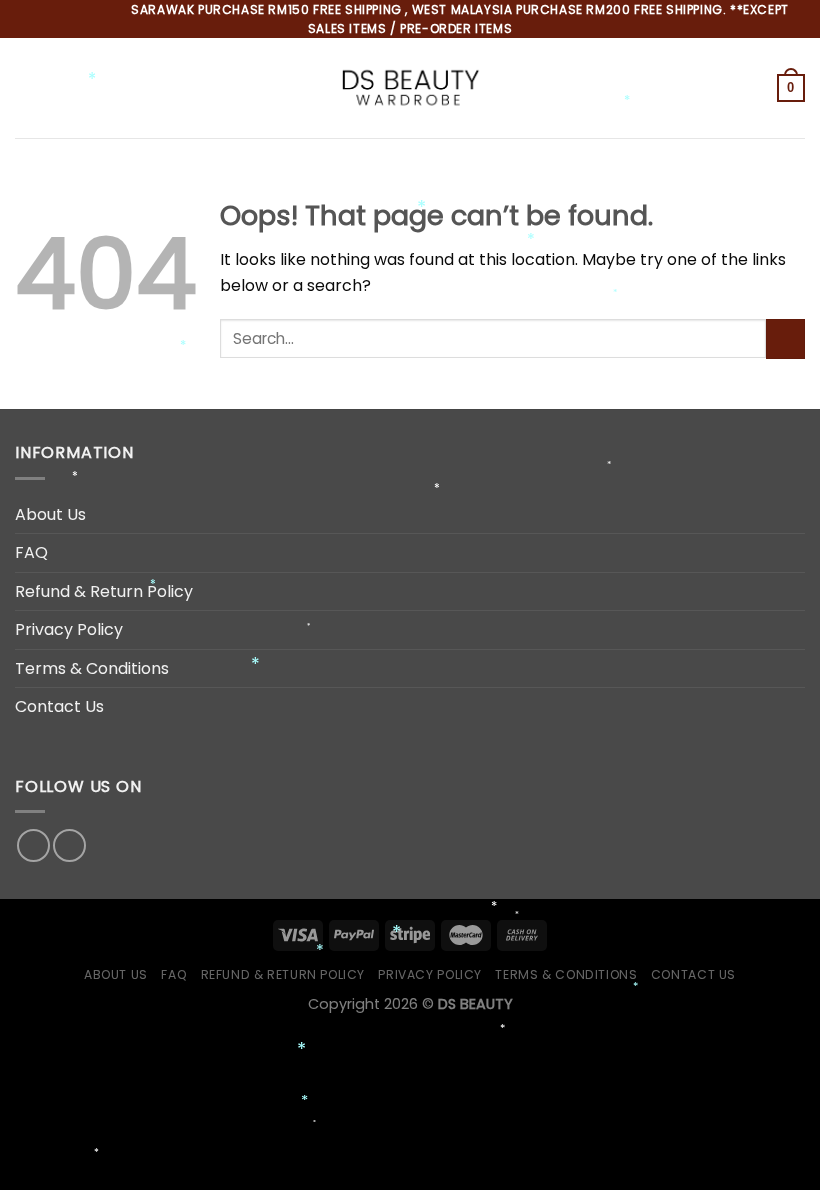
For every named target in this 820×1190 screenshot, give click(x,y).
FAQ (31, 552)
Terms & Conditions (92, 668)
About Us (50, 514)
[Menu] (27, 88)
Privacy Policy (69, 629)
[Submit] (785, 338)
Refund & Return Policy (104, 591)
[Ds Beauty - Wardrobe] (410, 88)
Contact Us (59, 706)
